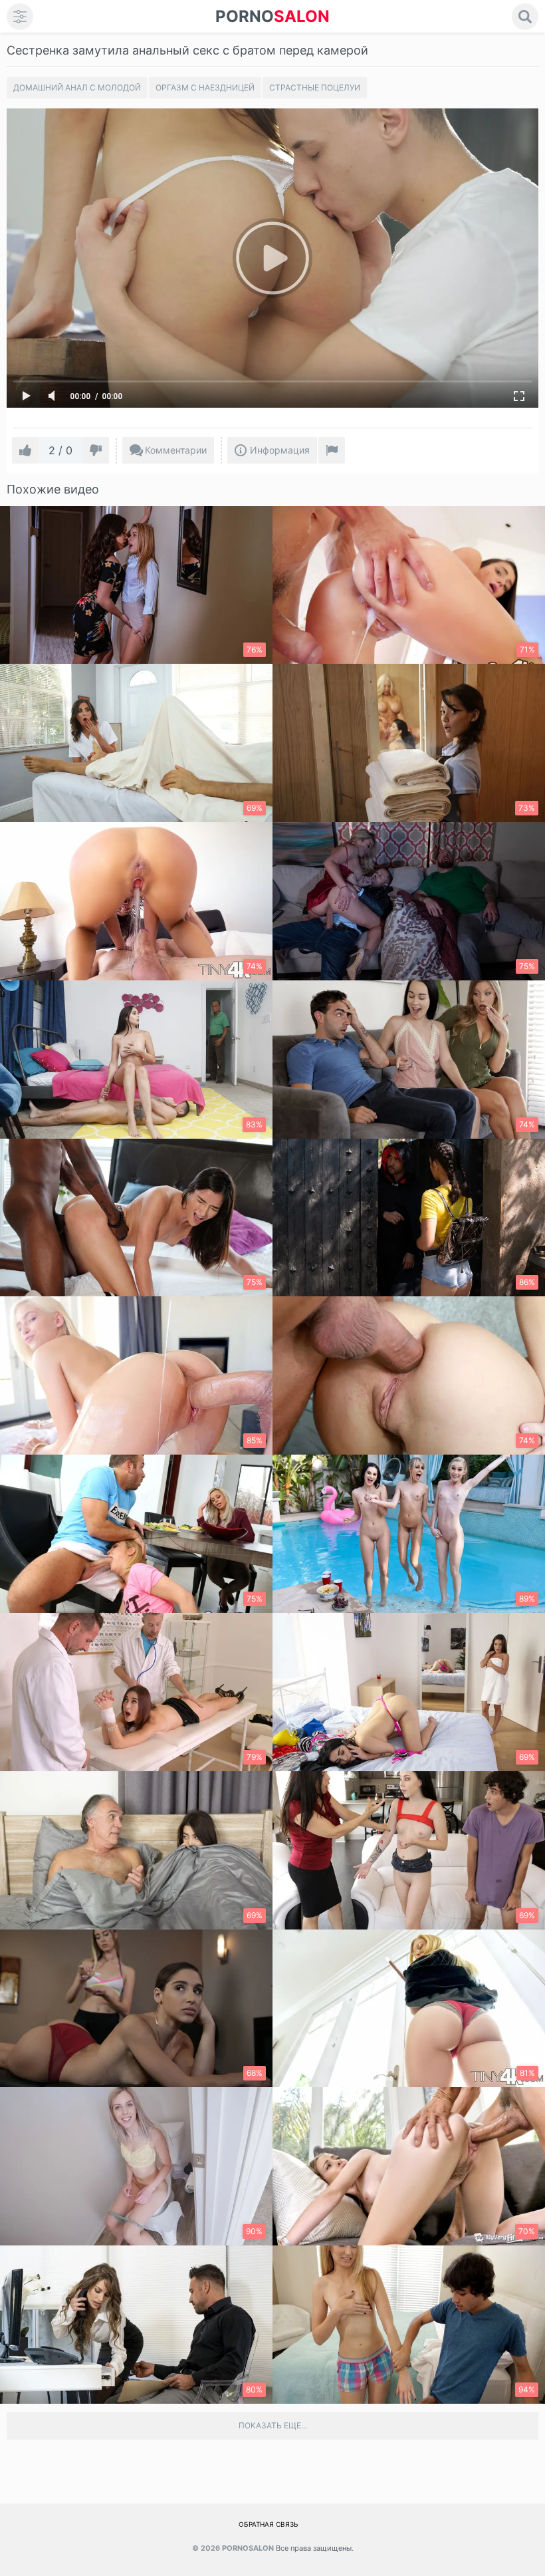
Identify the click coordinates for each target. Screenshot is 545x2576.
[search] (525, 17)
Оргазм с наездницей (205, 87)
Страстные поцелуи (315, 87)
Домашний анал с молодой (77, 87)
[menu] (20, 17)
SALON (272, 16)
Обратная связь (269, 2524)
